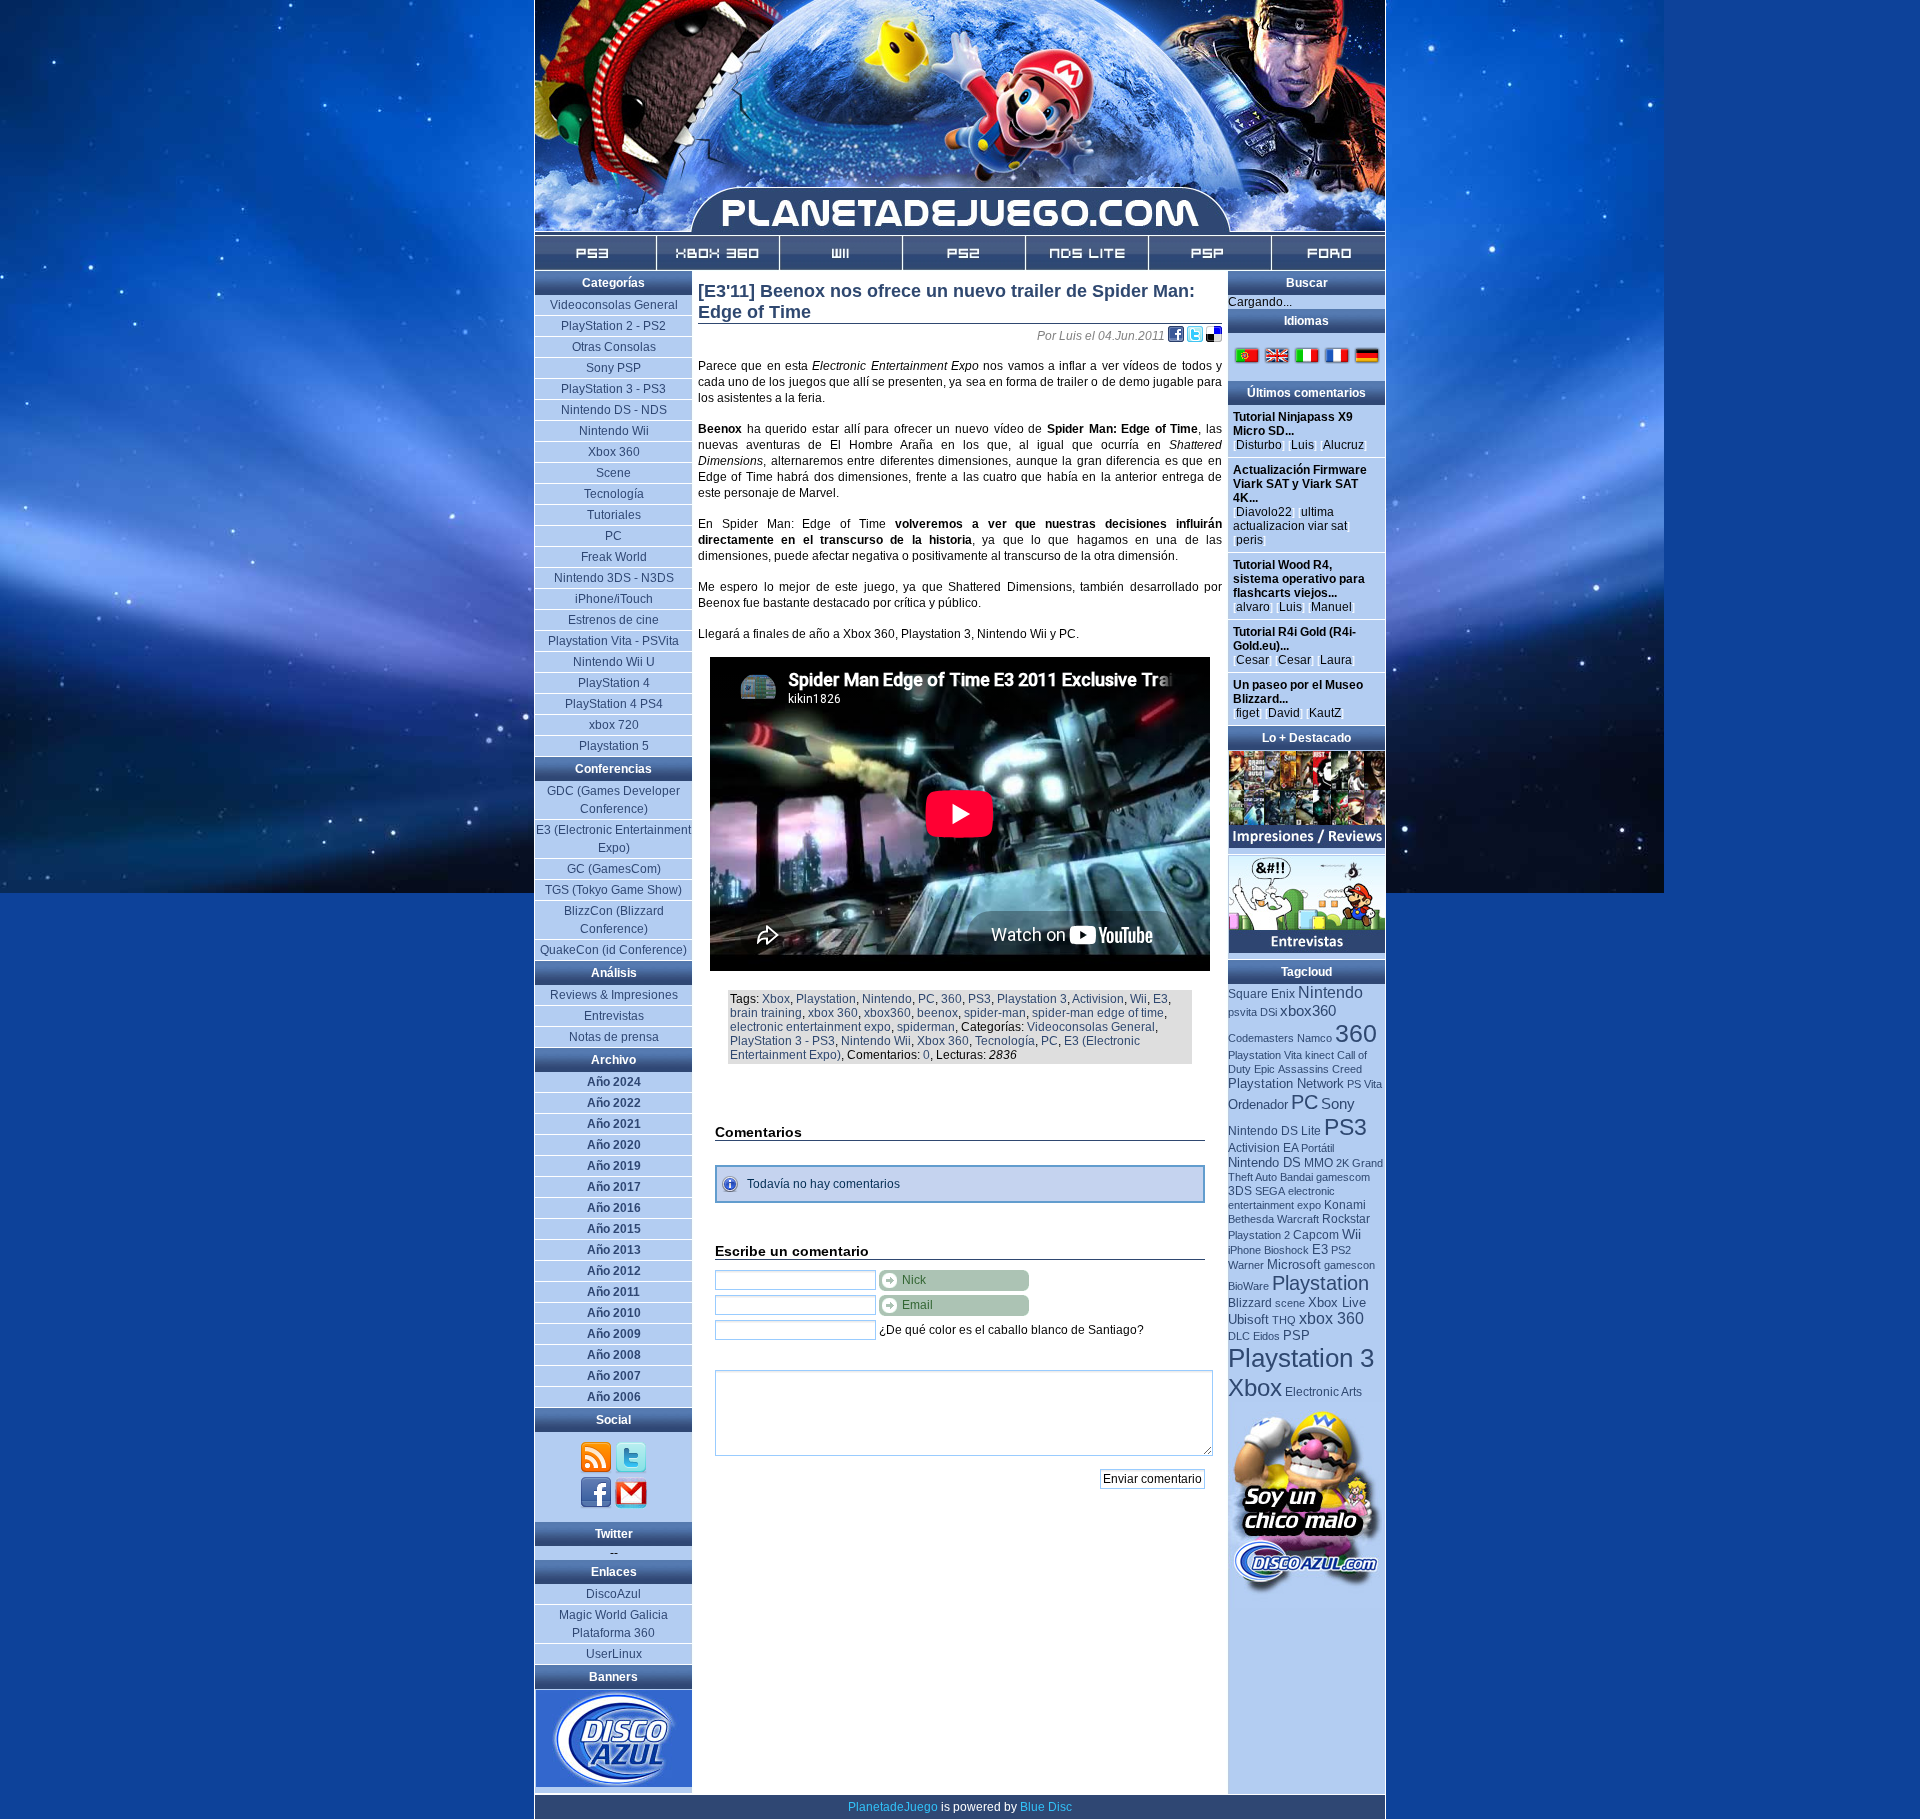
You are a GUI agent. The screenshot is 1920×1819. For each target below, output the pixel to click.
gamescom (1343, 1177)
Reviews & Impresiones (614, 995)
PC (926, 999)
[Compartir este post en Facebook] (1177, 336)
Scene (613, 473)
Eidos (1266, 1336)
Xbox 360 (943, 1041)
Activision (1098, 999)
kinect (1319, 1055)
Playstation (826, 999)
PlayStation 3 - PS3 (782, 1041)
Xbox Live (1337, 1302)
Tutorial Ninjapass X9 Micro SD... (1293, 424)
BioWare (1248, 1286)
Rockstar (1346, 1219)
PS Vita (1364, 1084)
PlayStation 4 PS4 (614, 704)
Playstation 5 (614, 746)
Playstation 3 (1032, 999)
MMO (1318, 1163)
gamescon (1349, 1265)
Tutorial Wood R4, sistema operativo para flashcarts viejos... (1299, 579)
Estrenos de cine (613, 620)
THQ (1284, 1320)
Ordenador (1258, 1104)
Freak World (614, 557)
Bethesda (1251, 1219)
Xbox (776, 999)
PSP (1296, 1335)
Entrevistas (614, 1016)
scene (1290, 1303)
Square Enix (1261, 994)
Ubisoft (1248, 1319)
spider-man (995, 1013)
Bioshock (1286, 1250)
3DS (1240, 1191)
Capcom (1316, 1235)
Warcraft (1298, 1219)
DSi (1268, 1012)
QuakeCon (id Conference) (613, 950)
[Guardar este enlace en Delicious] (1214, 336)
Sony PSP (613, 368)
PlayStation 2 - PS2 (613, 326)
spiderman (926, 1027)
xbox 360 (833, 1013)
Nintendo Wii (876, 1041)
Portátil (1317, 1148)
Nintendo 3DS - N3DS (614, 578)
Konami (1345, 1205)
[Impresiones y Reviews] (1307, 844)
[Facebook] (597, 1505)
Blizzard (1250, 1303)
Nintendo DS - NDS (614, 410)
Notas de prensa (614, 1037)
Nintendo (887, 999)
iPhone (1244, 1250)
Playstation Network (1286, 1083)
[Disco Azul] (614, 1783)
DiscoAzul (613, 1594)
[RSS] (597, 1470)
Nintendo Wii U (614, 662)
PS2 (1341, 1250)
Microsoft (1294, 1264)
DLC (1239, 1336)
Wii (1138, 999)
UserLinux (614, 1654)
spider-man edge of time (1098, 1013)
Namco (1314, 1038)
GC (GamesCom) (614, 869)
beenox (937, 1013)
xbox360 (887, 1013)
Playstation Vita (1265, 1055)
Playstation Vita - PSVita (613, 641)
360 (951, 999)
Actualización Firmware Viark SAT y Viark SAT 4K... (1300, 484)
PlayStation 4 (614, 683)
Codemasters (1261, 1038)
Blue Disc (1046, 1807)
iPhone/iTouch (614, 599)
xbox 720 (614, 725)
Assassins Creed (1320, 1069)
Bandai (1296, 1177)
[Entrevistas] (1307, 949)
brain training (766, 1013)
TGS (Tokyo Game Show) (613, 890)
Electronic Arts (1323, 1392)
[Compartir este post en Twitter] (1196, 336)
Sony (1338, 1103)
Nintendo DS (1264, 1162)
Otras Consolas (614, 347)
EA (1290, 1148)
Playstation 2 (1259, 1235)
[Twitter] (631, 1470)
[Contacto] (631, 1505)
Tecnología (1005, 1041)
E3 (1160, 999)
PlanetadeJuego (893, 1807)
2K (1342, 1163)
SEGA (1270, 1191)
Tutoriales (614, 515)
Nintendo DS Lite (1274, 1131)
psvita (1242, 1012)
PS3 (979, 999)
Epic (1264, 1069)
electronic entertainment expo (810, 1027)
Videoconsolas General (1091, 1027)
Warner (1246, 1265)
